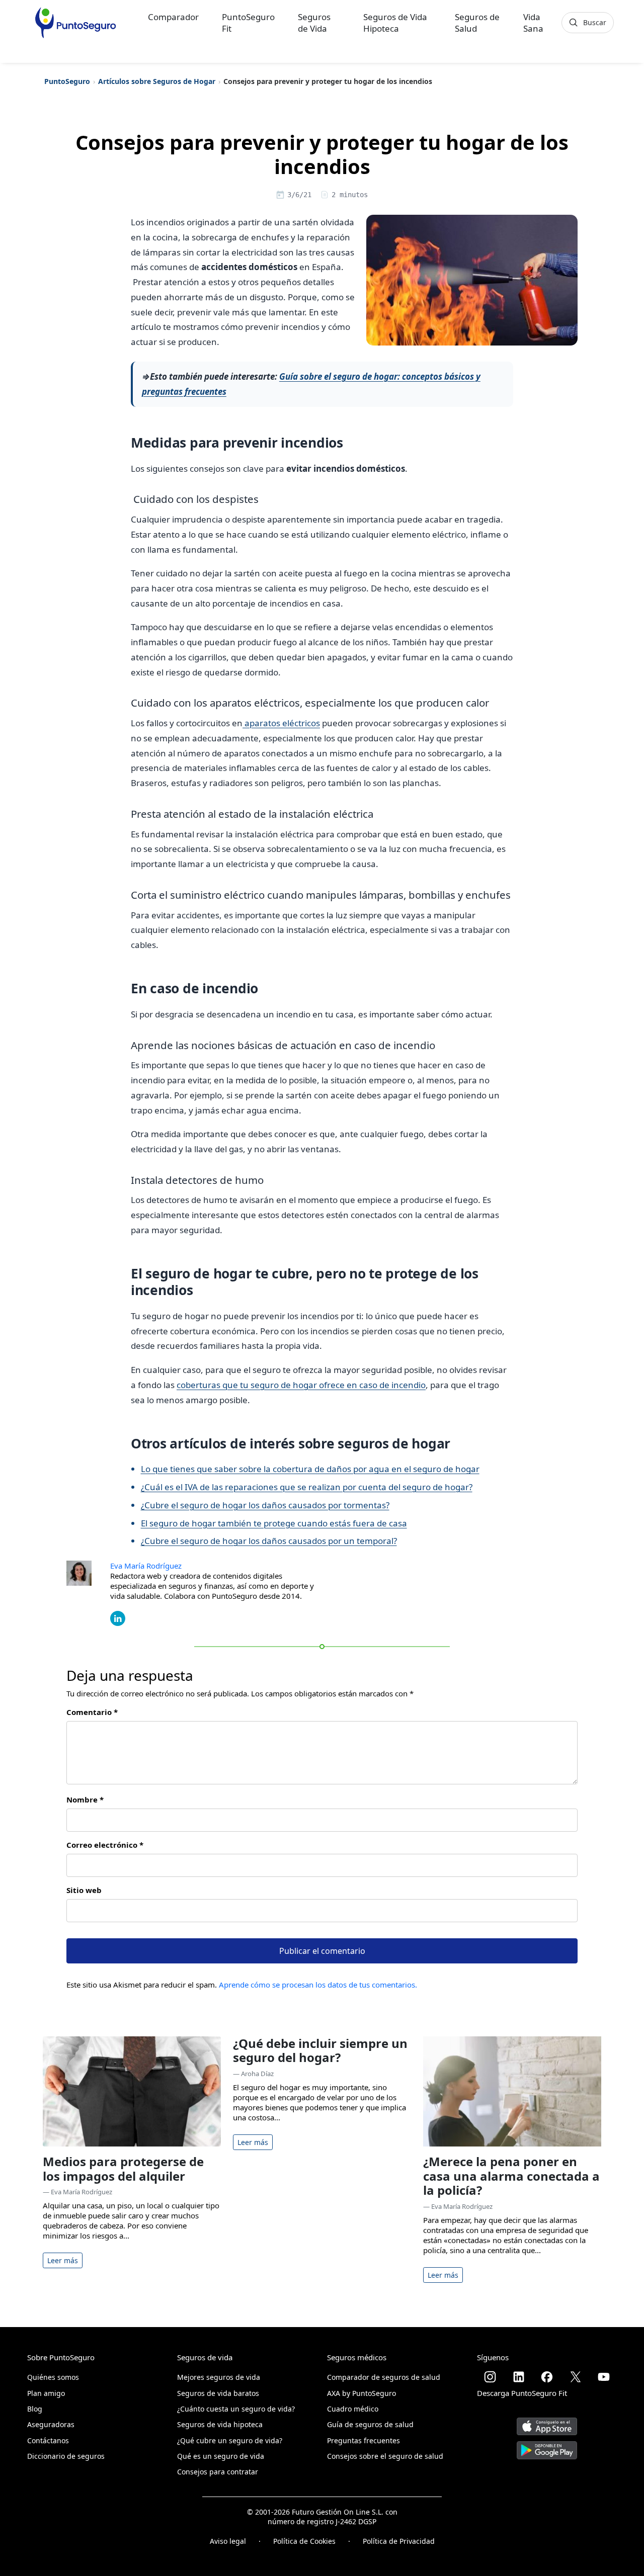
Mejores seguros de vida (219, 2377)
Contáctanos (48, 2440)
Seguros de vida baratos (218, 2393)
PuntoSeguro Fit (248, 23)
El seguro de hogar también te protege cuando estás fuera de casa (274, 1523)
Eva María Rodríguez (146, 1566)
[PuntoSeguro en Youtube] (604, 2377)
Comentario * (92, 1712)
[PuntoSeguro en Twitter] (576, 2377)
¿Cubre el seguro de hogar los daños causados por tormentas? (265, 1505)
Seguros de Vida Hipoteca (395, 23)
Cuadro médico (353, 2409)
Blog (35, 2409)
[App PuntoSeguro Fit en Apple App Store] (547, 2423)
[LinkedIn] (118, 1617)
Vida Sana (533, 23)
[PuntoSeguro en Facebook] (547, 2377)
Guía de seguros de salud (370, 2424)
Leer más (63, 2260)
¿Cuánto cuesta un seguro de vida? (236, 2409)
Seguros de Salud (477, 23)
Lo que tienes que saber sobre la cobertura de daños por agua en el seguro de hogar (310, 1469)
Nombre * (85, 1799)
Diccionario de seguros (66, 2456)
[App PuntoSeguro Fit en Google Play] (547, 2446)
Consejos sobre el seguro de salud (385, 2456)
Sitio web (84, 1890)
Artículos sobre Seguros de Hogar (157, 81)
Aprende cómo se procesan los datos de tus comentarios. (318, 1985)
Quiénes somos (53, 2377)
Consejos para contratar (218, 2472)
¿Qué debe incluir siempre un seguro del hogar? (320, 2050)
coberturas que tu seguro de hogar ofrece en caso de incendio (301, 1385)
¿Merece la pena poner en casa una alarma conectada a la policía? (511, 2176)
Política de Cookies (304, 2541)
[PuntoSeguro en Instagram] (490, 2377)
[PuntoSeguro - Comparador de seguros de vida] (75, 23)
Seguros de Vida (314, 23)
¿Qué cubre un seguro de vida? (230, 2440)
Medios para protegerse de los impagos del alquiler (123, 2169)
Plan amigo (46, 2393)
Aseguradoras (51, 2424)
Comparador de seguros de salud (384, 2377)
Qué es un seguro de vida (221, 2456)
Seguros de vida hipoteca (220, 2424)
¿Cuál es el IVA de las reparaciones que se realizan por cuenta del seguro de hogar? (307, 1487)
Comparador (173, 17)
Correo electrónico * (105, 1845)
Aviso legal (228, 2541)
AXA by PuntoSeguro (361, 2393)
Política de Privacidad (399, 2541)
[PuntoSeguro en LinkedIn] (519, 2377)
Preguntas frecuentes (364, 2440)
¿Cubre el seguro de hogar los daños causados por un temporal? (269, 1541)
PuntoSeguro (67, 81)
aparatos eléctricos (281, 723)
